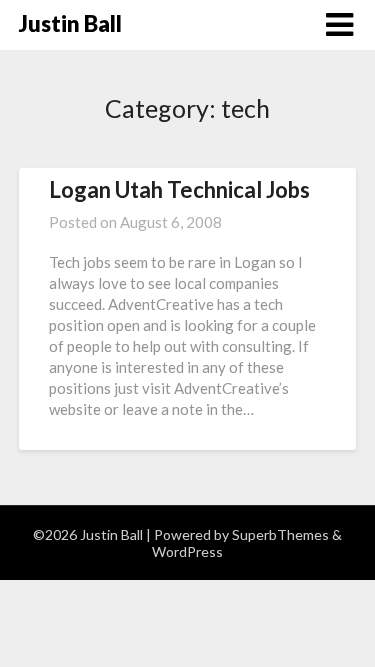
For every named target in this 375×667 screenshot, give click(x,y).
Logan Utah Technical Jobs (179, 189)
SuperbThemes (280, 534)
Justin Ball (70, 23)
